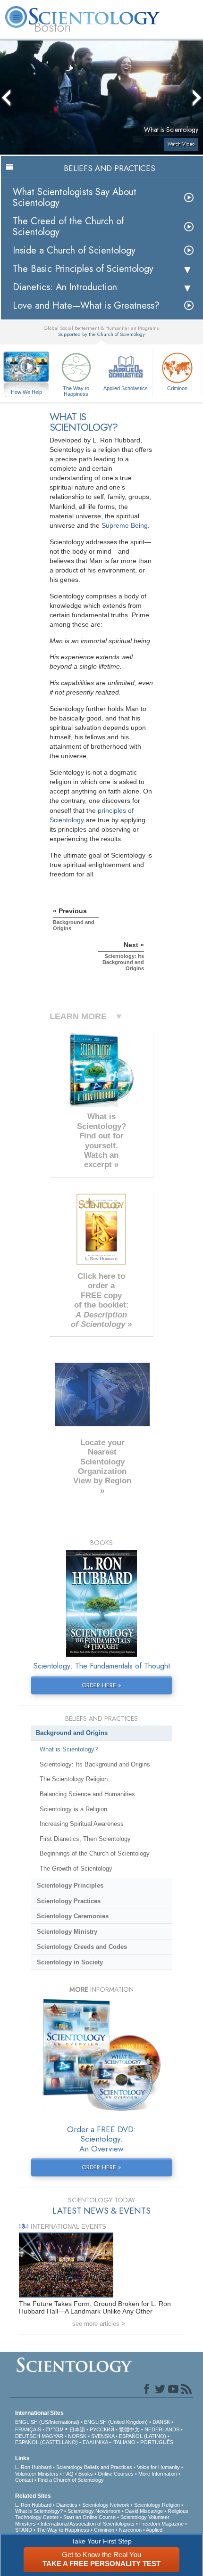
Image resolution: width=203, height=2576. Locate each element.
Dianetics (67, 2505)
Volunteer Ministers (37, 2474)
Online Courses (116, 2474)
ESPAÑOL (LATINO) (143, 2436)
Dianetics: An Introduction (65, 287)
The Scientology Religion (74, 1779)
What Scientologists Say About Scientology (75, 197)
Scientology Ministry (67, 1932)
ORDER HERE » (101, 1685)
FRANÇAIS (28, 2429)
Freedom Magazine (161, 2524)
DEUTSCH (28, 2436)
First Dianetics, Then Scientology (85, 1839)
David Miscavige (144, 2511)
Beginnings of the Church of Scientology (95, 1853)
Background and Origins (72, 1733)
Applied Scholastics (126, 388)
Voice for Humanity (158, 2467)
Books (86, 2474)
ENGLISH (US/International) (47, 2422)
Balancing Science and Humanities (87, 1794)
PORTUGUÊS (157, 2442)
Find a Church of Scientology (71, 2480)
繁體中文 (129, 2429)
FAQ (68, 2474)
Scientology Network (106, 2505)
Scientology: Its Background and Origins (95, 1764)
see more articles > (99, 2324)
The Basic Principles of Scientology (83, 269)
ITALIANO (124, 2442)
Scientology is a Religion (73, 1809)
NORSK (77, 2436)
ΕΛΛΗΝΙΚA (95, 2442)
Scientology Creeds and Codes (82, 1947)
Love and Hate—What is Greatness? (86, 306)
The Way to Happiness (76, 391)
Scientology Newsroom (94, 2511)
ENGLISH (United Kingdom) (116, 2422)
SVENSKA (103, 2436)
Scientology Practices (69, 1901)
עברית (55, 2429)
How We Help (27, 393)
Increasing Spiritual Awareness (82, 1824)
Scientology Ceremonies (73, 1916)
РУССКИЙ (102, 2429)
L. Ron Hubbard (33, 2467)
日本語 (77, 2429)
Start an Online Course (89, 2517)
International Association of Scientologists (88, 2524)
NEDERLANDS (162, 2429)
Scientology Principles (70, 1885)
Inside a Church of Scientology (74, 250)
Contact (24, 2480)
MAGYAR (52, 2436)
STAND (24, 2530)
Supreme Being (125, 525)
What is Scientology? (69, 1749)
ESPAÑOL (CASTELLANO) (47, 2442)
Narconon (130, 2530)
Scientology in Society (70, 1962)
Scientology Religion (157, 2505)
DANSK (161, 2422)
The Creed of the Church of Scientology (68, 227)
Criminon (177, 388)
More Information (158, 2474)
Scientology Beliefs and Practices (94, 2467)
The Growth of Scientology (76, 1869)
